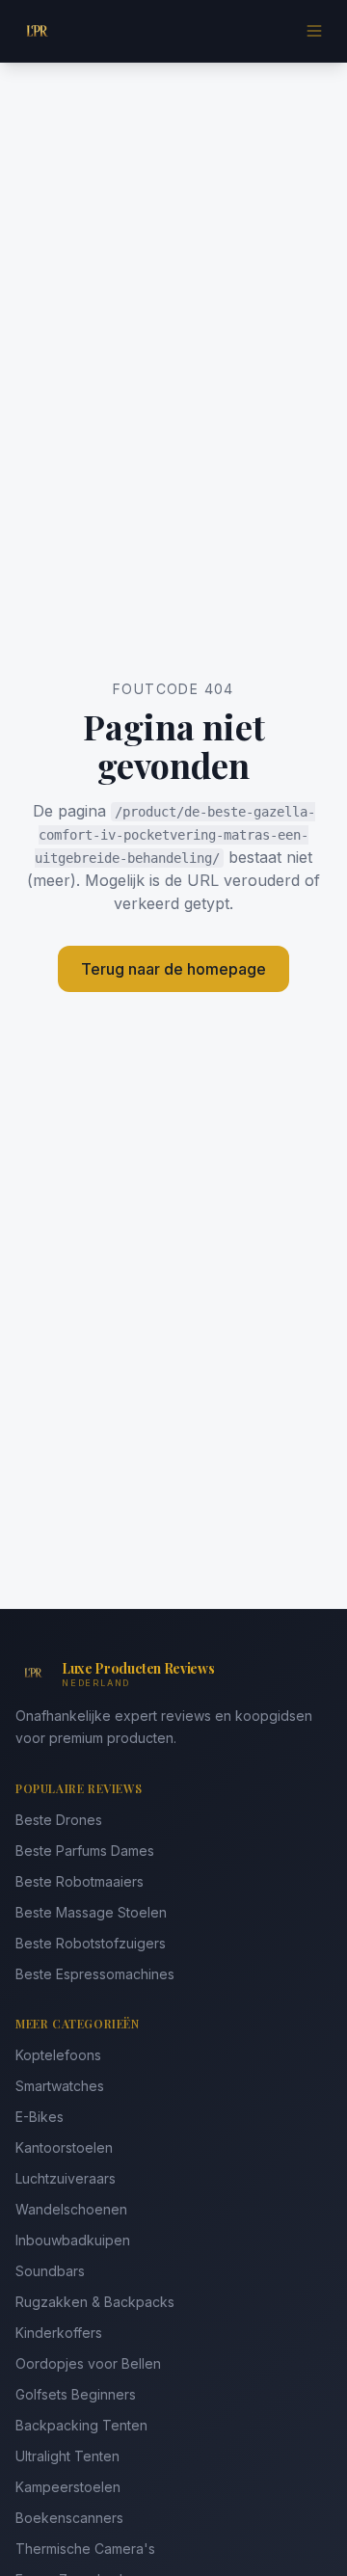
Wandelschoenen (71, 2209)
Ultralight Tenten (67, 2456)
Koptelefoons (58, 2055)
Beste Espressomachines (95, 1974)
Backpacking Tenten (81, 2425)
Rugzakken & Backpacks (95, 2302)
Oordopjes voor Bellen (88, 2363)
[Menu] (314, 31)
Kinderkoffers (59, 2333)
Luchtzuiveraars (66, 2178)
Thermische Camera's (85, 2549)
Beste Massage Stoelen (91, 1912)
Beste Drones (59, 1820)
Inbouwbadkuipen (73, 2240)
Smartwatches (60, 2086)
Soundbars (50, 2271)
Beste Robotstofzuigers (91, 1943)
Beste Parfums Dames (85, 1851)
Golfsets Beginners (76, 2394)
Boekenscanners (69, 2518)
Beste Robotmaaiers (80, 1881)
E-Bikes (40, 2117)
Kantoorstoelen (64, 2147)
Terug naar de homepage (173, 969)
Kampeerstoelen (68, 2487)
